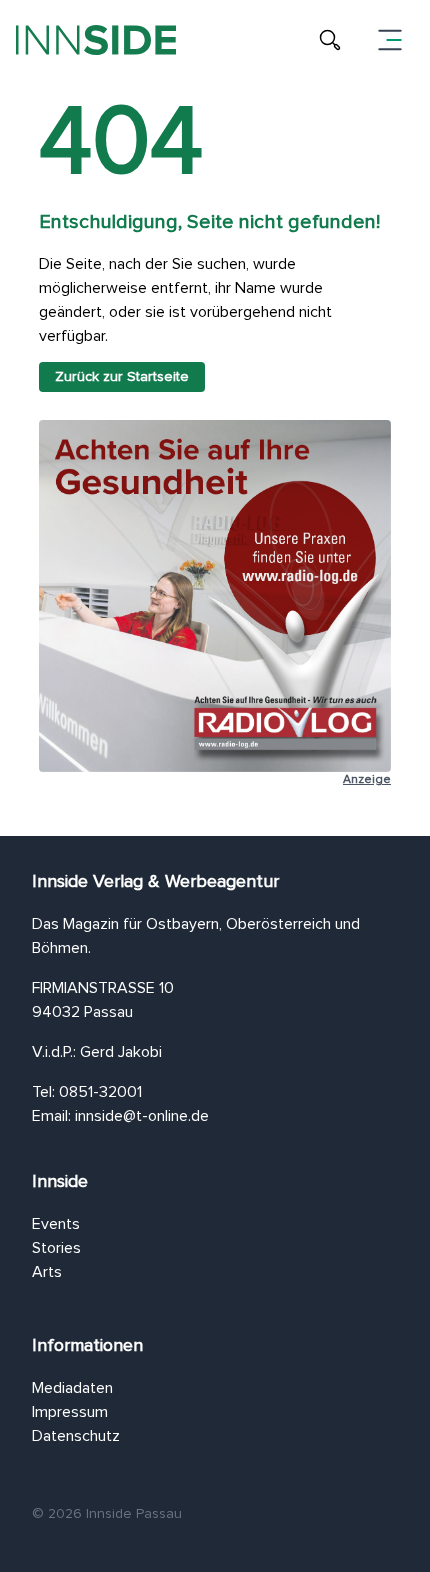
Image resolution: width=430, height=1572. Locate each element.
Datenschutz (76, 1436)
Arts (47, 1272)
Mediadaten (72, 1388)
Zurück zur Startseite (122, 377)
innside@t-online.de (142, 1116)
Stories (56, 1248)
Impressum (70, 1412)
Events (56, 1224)
